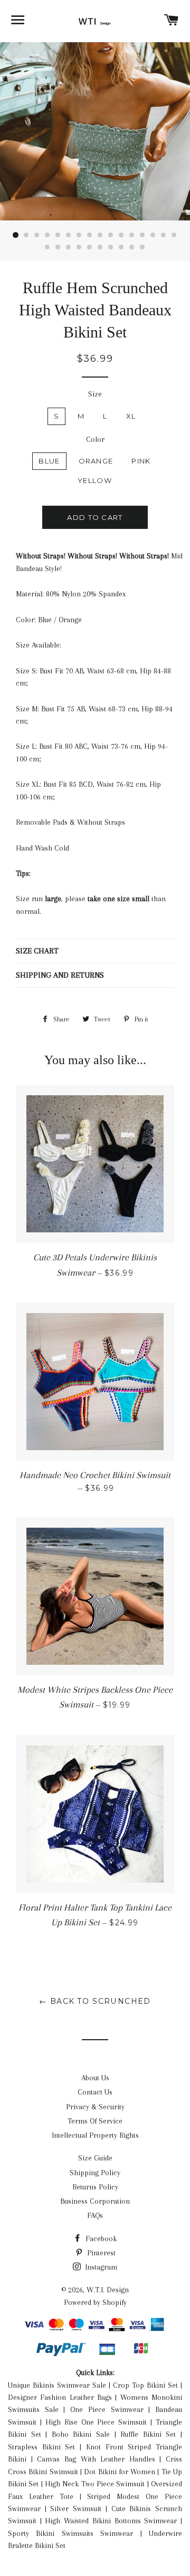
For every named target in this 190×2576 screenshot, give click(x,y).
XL (131, 416)
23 (111, 247)
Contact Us (95, 2092)
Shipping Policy (95, 2173)
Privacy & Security (95, 2107)
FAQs (95, 2215)
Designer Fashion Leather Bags (60, 2397)
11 (121, 235)
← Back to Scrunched (95, 2001)
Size (95, 394)
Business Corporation (95, 2201)
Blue (49, 461)
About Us (95, 2078)
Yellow (95, 480)
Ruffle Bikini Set (148, 2434)
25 (132, 247)
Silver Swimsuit (76, 2509)
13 (142, 235)
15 (164, 235)
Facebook (100, 2239)
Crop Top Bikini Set (145, 2385)
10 (111, 235)
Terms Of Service (95, 2121)
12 (132, 235)
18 (58, 247)
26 (142, 247)
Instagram (100, 2267)
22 (100, 247)
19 (69, 247)
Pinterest (100, 2253)
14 (153, 235)
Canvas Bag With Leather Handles (96, 2459)
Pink (141, 461)
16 (174, 235)
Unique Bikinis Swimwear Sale (57, 2385)
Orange (96, 461)
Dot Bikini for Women (120, 2472)
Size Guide (95, 2158)
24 (121, 247)
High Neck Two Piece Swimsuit (95, 2484)
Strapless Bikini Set (41, 2447)
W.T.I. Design (108, 2290)
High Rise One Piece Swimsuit (96, 2422)
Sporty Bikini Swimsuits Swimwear (70, 2533)
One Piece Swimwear (107, 2409)
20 (79, 247)
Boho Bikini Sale (81, 2434)
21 (90, 247)
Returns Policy (95, 2187)
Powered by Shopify (95, 2302)
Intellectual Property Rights (95, 2135)
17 (47, 247)
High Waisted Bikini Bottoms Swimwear (111, 2521)
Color (95, 439)
